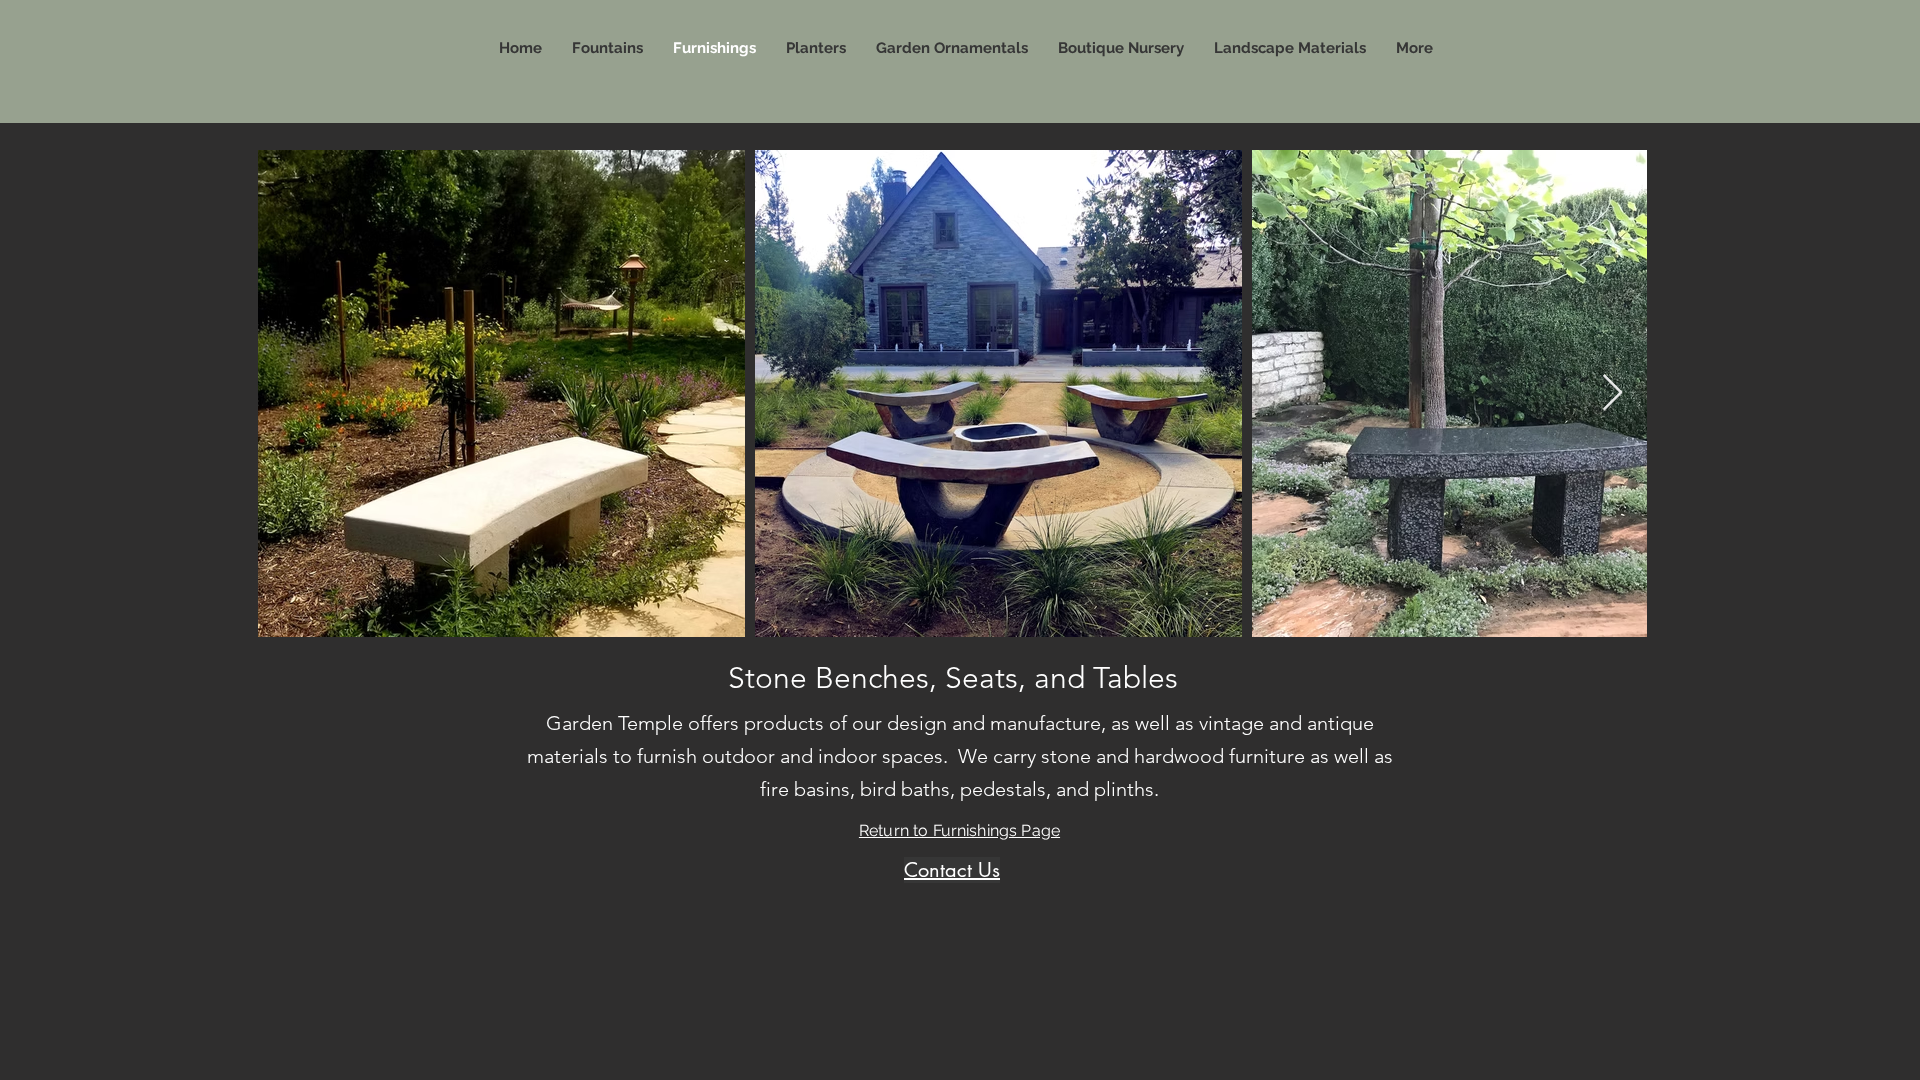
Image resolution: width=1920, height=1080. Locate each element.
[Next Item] (1612, 393)
